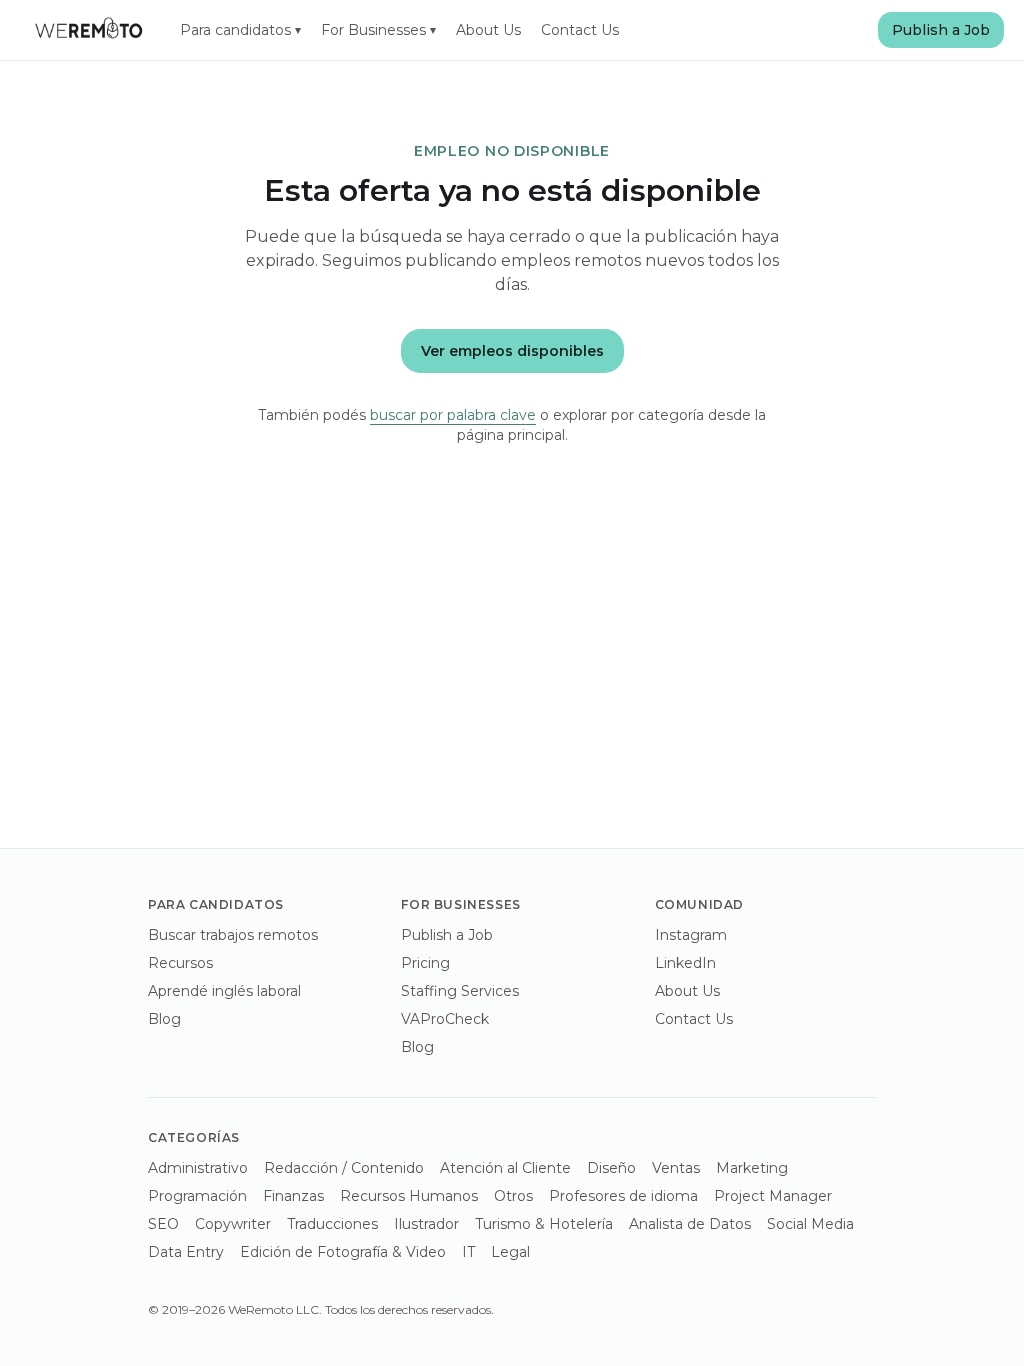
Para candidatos (240, 30)
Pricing (425, 963)
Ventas (676, 1168)
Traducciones (332, 1224)
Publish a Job (941, 30)
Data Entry (186, 1252)
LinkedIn (685, 963)
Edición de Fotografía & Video (343, 1252)
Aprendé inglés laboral (224, 991)
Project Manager (773, 1196)
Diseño (611, 1168)
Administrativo (198, 1168)
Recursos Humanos (409, 1196)
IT (468, 1252)
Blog (164, 1019)
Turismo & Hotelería (544, 1224)
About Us (488, 30)
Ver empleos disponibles (512, 351)
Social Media (810, 1224)
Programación (197, 1196)
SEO (163, 1224)
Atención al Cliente (505, 1168)
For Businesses (378, 30)
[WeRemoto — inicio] (88, 30)
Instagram (691, 935)
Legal (510, 1252)
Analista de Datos (690, 1224)
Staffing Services (460, 991)
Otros (513, 1196)
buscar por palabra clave (453, 415)
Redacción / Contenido (344, 1168)
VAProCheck (445, 1019)
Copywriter (233, 1224)
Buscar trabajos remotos (233, 935)
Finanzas (293, 1196)
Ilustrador (426, 1224)
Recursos (180, 963)
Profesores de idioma (623, 1196)
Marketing (752, 1168)
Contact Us (580, 30)
